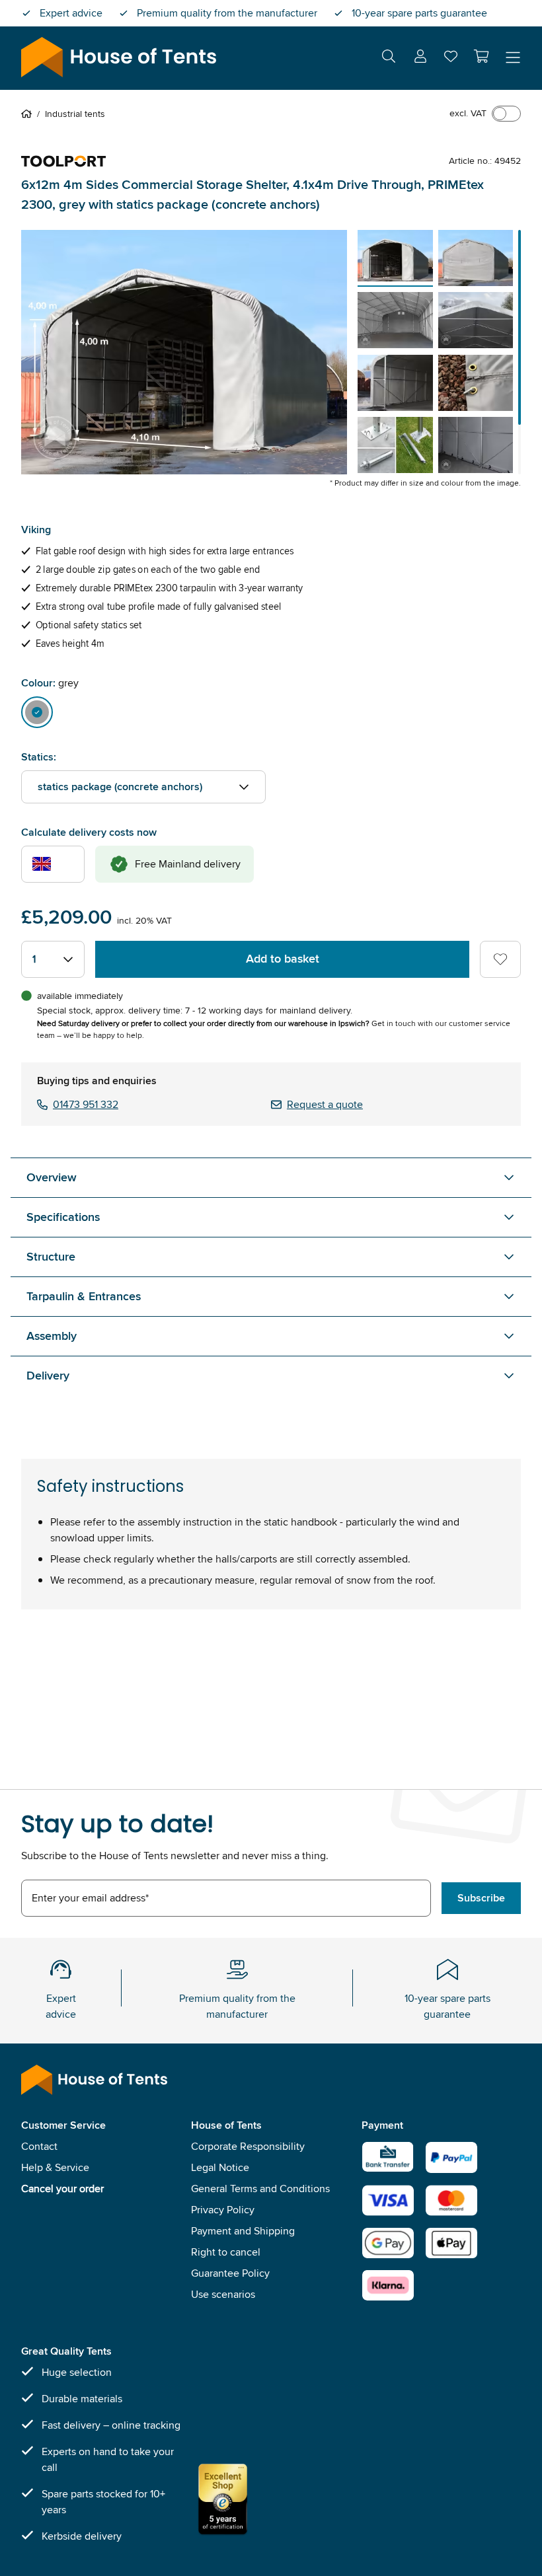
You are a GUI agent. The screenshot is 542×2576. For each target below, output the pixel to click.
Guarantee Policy (230, 2273)
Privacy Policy (223, 2210)
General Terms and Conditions (260, 2189)
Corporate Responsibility (248, 2146)
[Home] (29, 114)
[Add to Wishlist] (500, 959)
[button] (481, 56)
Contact (39, 2146)
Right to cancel (226, 2252)
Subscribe (481, 1898)
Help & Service (55, 2167)
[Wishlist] (451, 59)
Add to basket (283, 959)
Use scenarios (223, 2294)
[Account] (420, 58)
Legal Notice (220, 2167)
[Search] (389, 58)
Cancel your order (62, 2189)
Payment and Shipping (243, 2231)
